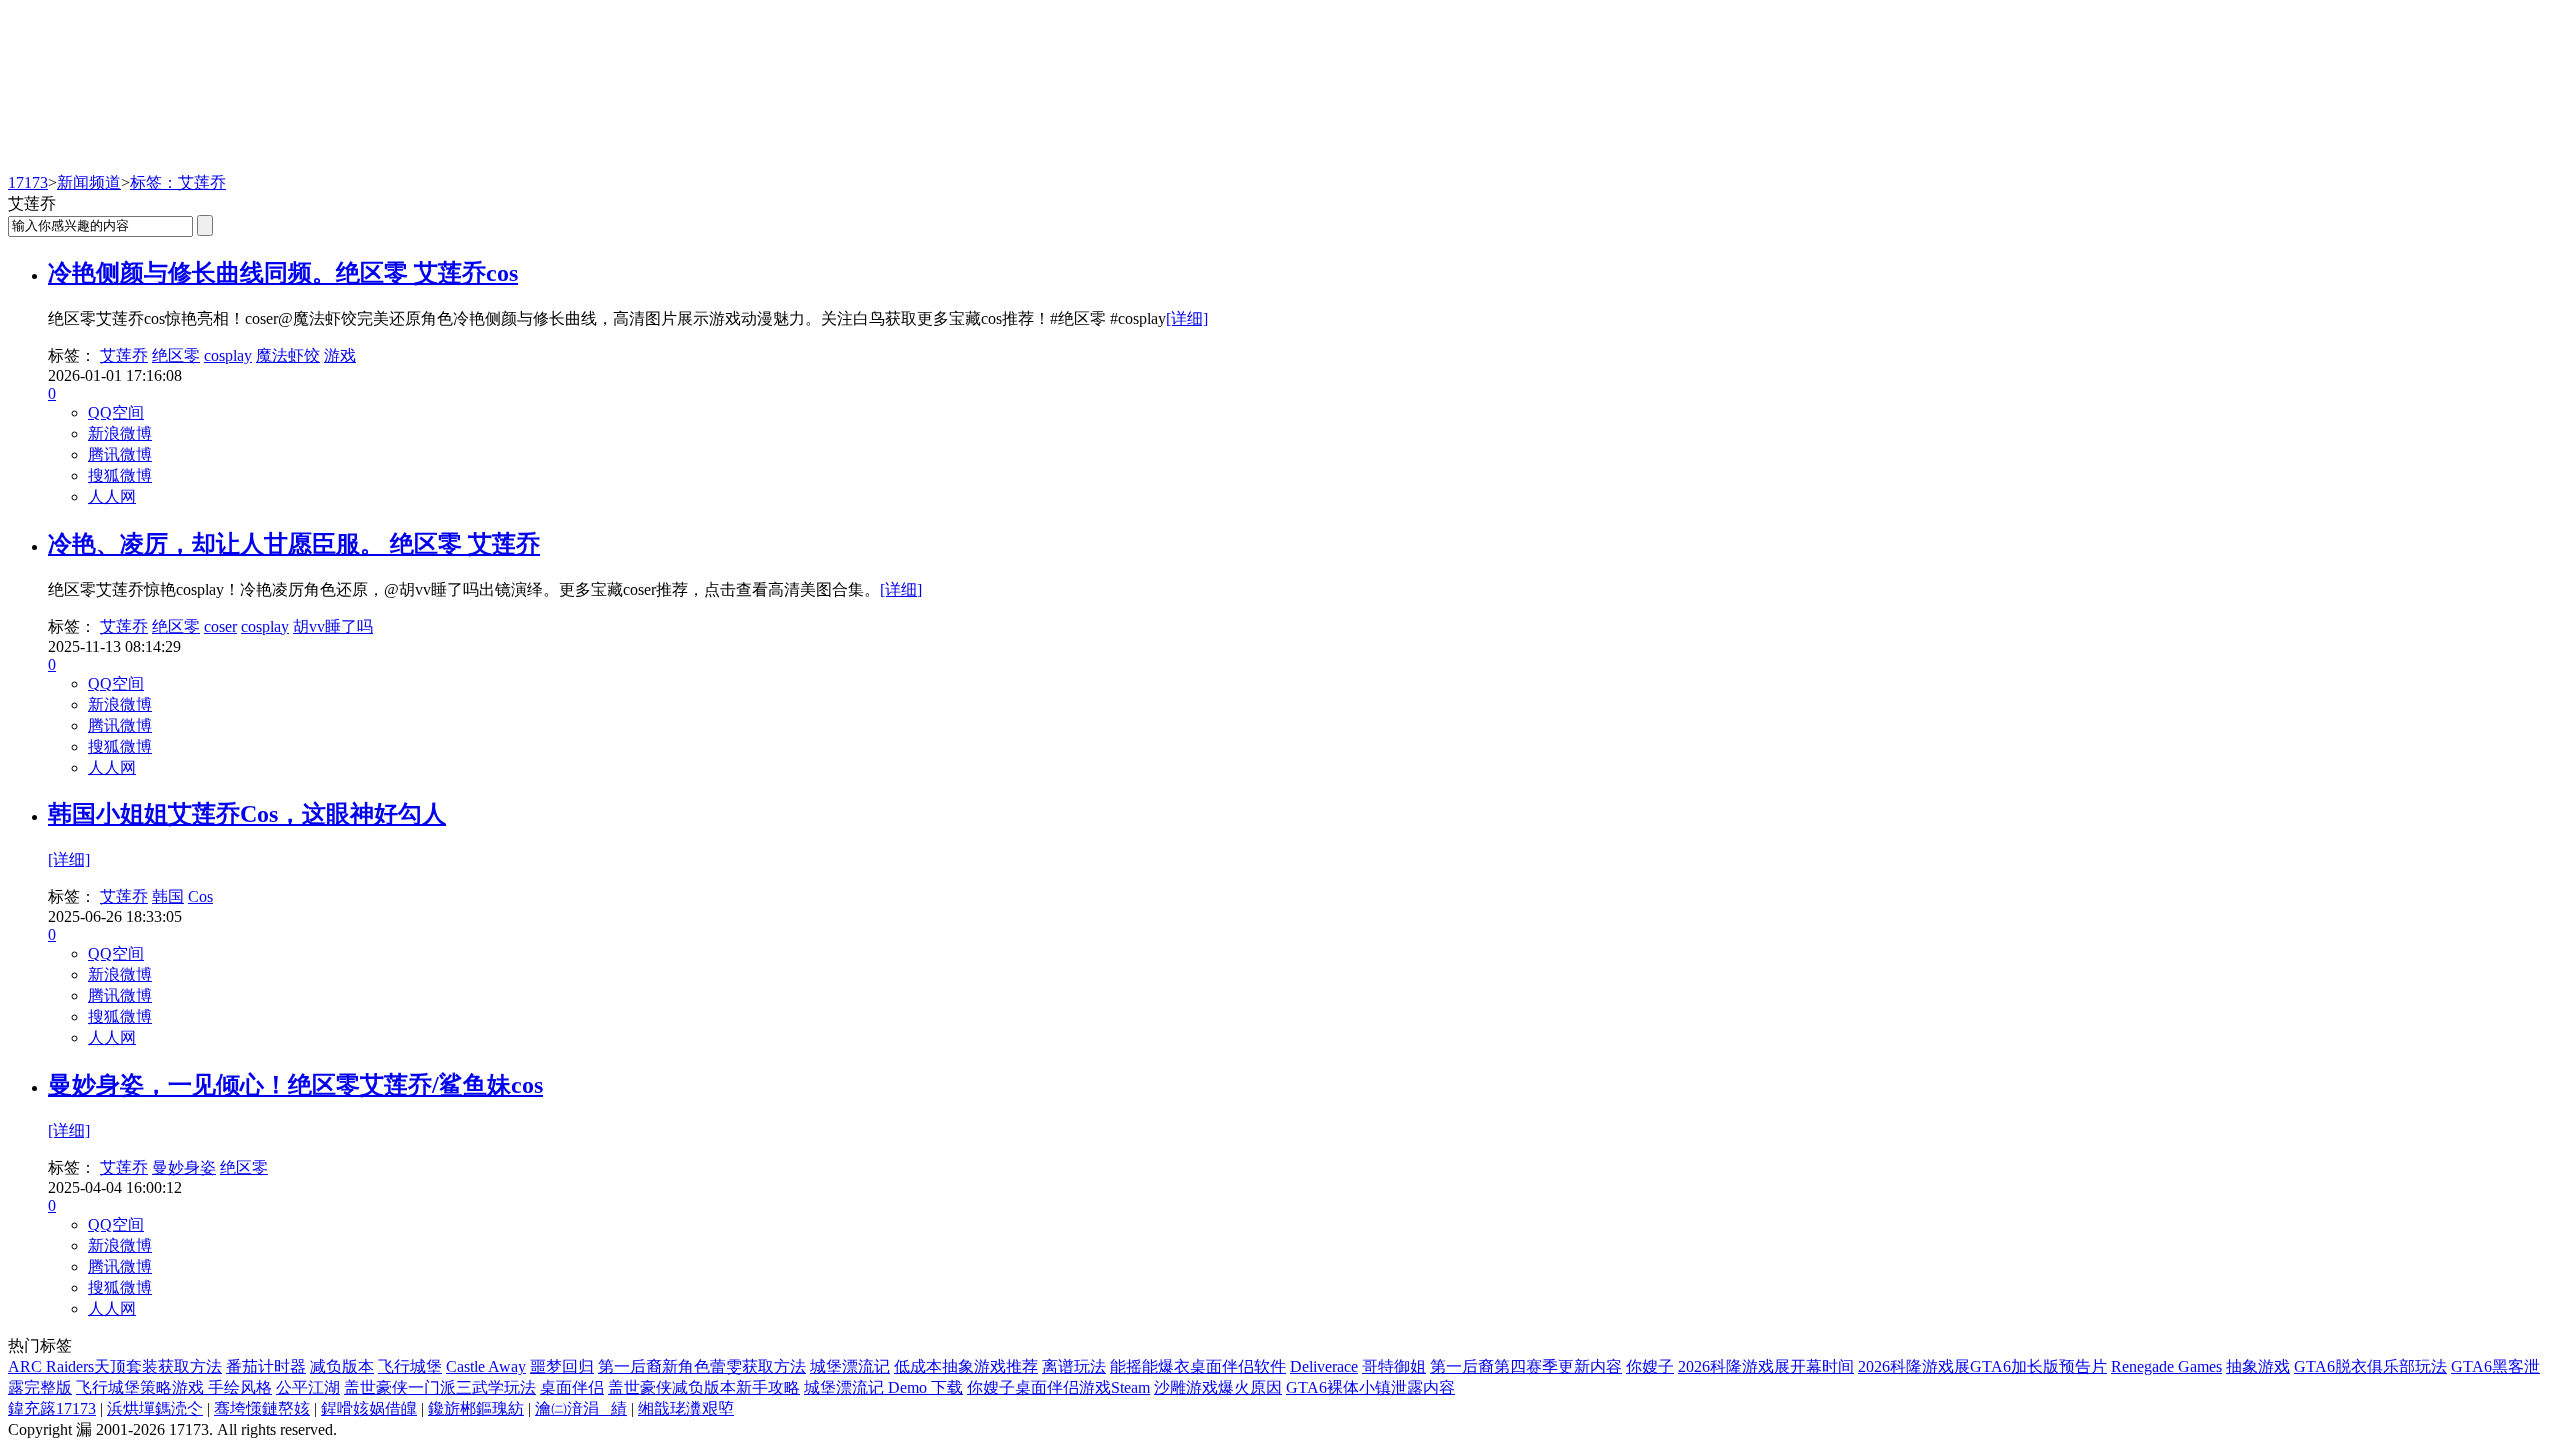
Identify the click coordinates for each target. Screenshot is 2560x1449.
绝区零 (176, 355)
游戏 (340, 355)
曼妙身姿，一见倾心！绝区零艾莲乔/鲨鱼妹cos (295, 1085)
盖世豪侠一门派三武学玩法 (440, 1387)
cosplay (228, 355)
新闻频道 (89, 182)
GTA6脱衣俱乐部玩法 (2370, 1366)
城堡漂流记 (850, 1366)
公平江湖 (308, 1387)
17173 (28, 182)
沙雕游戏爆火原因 (1218, 1387)
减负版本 (342, 1366)
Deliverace (1324, 1366)
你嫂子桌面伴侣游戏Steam (1058, 1387)
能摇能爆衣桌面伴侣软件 (1198, 1366)
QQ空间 (116, 412)
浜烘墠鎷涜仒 (155, 1408)
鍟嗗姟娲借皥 (369, 1408)
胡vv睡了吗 (333, 626)
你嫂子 (1650, 1366)
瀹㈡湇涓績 (581, 1408)
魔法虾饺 (288, 355)
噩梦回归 (562, 1366)
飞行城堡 (410, 1366)
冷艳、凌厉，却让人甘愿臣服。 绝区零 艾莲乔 (294, 544)
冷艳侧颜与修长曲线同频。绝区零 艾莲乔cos (283, 273)
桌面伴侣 (572, 1387)
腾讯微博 (120, 454)
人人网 (112, 496)
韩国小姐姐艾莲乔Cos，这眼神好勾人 (247, 814)
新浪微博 (120, 433)
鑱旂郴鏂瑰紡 (476, 1408)
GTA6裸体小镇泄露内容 (1370, 1387)
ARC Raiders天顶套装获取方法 (115, 1366)
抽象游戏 (2258, 1366)
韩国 (168, 896)
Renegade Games (2166, 1366)
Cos (200, 896)
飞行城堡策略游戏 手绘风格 (174, 1387)
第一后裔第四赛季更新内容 (1526, 1366)
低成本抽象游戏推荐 (966, 1366)
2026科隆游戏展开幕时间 (1766, 1366)
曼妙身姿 (184, 1167)
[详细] (1187, 318)
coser (220, 626)
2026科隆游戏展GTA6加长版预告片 (1982, 1366)
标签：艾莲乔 (178, 182)
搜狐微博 (120, 475)
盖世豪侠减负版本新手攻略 (704, 1387)
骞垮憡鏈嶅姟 (262, 1408)
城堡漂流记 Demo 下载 (883, 1387)
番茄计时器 (266, 1366)
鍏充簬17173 (52, 1408)
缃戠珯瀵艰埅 (686, 1408)
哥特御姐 (1394, 1366)
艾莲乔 (124, 355)
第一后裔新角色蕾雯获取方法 (702, 1366)
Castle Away (486, 1366)
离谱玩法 (1074, 1366)
